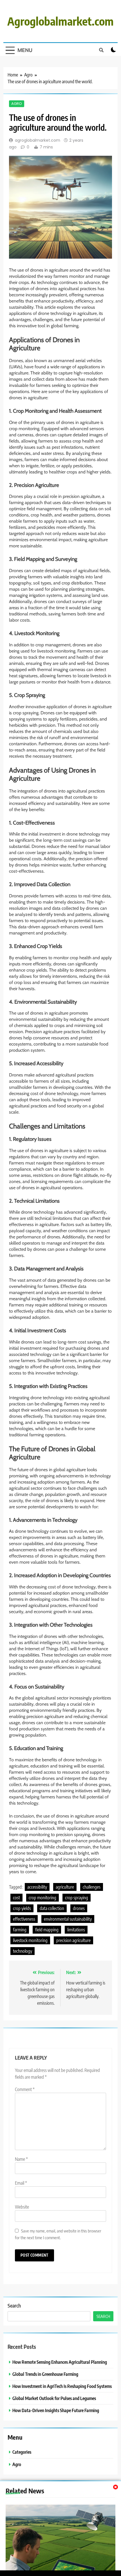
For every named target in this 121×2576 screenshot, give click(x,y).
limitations (76, 1930)
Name (21, 2159)
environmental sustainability (68, 1919)
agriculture (65, 1887)
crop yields (22, 1908)
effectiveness (24, 1919)
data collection (52, 1908)
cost (16, 1898)
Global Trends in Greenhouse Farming (45, 2374)
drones (79, 1908)
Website (22, 2207)
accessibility (37, 1887)
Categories (22, 2452)
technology (23, 1951)
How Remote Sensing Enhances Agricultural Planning (60, 2362)
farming (20, 1930)
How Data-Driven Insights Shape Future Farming (56, 2410)
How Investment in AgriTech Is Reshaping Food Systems (62, 2386)
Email (21, 2183)
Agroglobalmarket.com (60, 21)
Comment (25, 2089)
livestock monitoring (30, 1940)
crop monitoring (42, 1898)
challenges (92, 1887)
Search (14, 2305)
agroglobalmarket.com (38, 140)
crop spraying (77, 1898)
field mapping (47, 1930)
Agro (17, 104)
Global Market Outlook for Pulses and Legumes (54, 2398)
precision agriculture (73, 1940)
